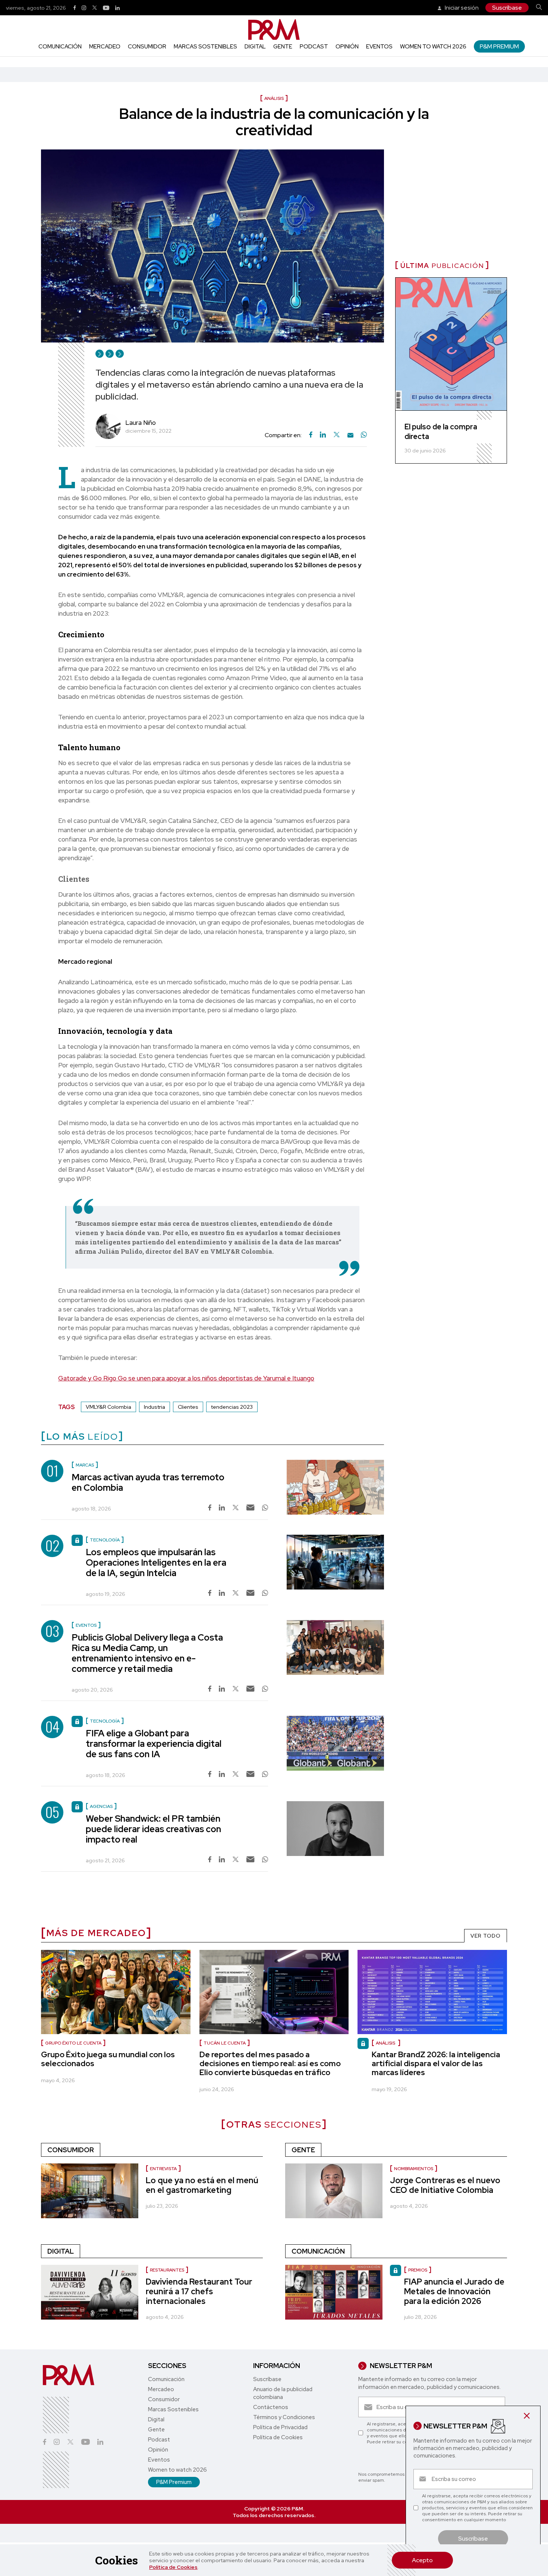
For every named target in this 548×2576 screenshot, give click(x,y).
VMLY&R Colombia (108, 1407)
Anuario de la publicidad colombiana (283, 2393)
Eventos (379, 47)
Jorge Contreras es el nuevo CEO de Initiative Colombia (445, 2185)
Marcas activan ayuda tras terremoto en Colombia (148, 1482)
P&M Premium (499, 46)
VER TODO (486, 1936)
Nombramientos (414, 2169)
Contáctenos (271, 2407)
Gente (283, 47)
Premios (418, 2270)
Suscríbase (507, 8)
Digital (255, 47)
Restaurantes (167, 2270)
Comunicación (60, 47)
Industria (155, 1407)
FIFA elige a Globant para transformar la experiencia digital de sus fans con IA (154, 1744)
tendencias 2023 (232, 1407)
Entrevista (163, 2169)
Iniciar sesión (461, 8)
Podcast (314, 47)
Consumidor (147, 47)
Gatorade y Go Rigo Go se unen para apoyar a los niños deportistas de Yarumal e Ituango (186, 1378)
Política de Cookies (173, 2567)
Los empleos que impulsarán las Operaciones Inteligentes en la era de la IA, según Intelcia (156, 1562)
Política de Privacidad (280, 2427)
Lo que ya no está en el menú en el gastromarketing (202, 2185)
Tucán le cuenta (225, 2043)
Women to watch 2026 (433, 47)
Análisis (386, 2043)
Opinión (347, 47)
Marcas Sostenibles (205, 47)
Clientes (188, 1407)
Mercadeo (105, 47)
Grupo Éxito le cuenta (73, 2043)
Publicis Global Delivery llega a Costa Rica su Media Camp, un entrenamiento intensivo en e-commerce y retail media (147, 1653)
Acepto (422, 2560)
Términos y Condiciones (284, 2417)
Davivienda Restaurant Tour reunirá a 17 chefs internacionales (199, 2291)
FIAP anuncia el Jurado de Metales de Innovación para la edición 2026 (454, 2291)
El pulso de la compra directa (441, 432)
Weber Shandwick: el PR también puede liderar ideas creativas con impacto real (153, 1829)
